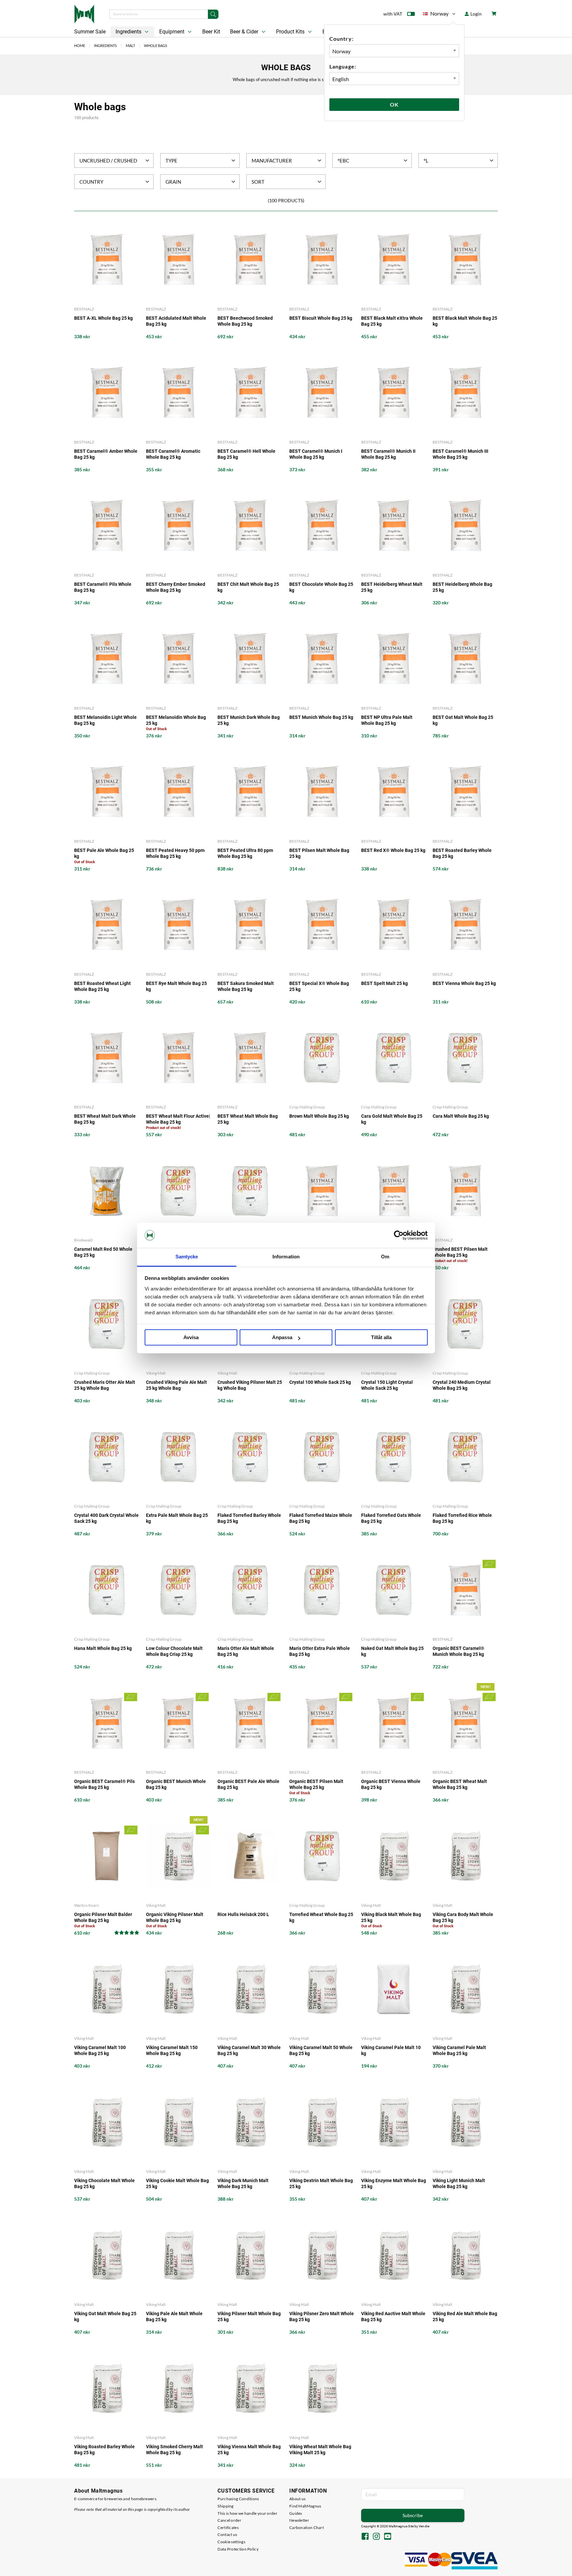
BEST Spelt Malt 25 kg (384, 983)
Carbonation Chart (307, 2528)
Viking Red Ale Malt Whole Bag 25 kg (465, 2317)
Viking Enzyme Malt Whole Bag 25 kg (394, 2183)
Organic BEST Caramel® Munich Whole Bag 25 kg (458, 1651)
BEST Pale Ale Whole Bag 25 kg (104, 853)
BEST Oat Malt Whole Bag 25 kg (463, 720)
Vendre (424, 2526)
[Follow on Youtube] (388, 2537)
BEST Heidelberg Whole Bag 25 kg (462, 587)
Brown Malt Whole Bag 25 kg (319, 1116)
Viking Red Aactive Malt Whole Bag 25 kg (393, 2317)
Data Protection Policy (238, 2549)
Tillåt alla (381, 1338)
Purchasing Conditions (238, 2499)
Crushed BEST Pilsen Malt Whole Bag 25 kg (460, 1252)
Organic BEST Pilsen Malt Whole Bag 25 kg (316, 1784)
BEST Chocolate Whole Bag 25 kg (321, 587)
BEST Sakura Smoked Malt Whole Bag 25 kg (246, 986)
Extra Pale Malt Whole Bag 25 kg (177, 1518)
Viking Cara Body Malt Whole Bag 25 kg (463, 1917)
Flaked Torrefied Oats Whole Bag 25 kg (391, 1518)
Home (80, 46)
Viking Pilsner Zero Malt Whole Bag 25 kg (322, 2317)
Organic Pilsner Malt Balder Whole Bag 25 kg (103, 1917)
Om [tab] (385, 1257)
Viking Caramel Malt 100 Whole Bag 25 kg (100, 2050)
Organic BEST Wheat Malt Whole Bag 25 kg (460, 1784)
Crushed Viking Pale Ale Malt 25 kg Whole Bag (176, 1385)
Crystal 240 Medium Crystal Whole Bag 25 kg (462, 1385)
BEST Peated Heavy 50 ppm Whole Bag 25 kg (175, 853)
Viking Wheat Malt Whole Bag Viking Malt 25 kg (320, 2450)
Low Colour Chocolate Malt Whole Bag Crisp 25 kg (174, 1651)
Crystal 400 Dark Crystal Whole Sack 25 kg (106, 1518)
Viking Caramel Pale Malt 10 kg (391, 2050)
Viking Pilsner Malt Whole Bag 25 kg (249, 2317)
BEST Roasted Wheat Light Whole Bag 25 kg (102, 986)
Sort (258, 182)
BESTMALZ (84, 309)
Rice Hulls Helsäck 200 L (243, 1914)
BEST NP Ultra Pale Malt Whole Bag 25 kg (387, 720)
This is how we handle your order (247, 2513)
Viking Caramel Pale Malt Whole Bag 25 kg (459, 2050)
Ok (394, 104)
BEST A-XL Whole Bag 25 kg (103, 318)
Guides (296, 2513)
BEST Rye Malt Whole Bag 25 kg (176, 986)
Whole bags (156, 46)
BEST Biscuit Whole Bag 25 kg (321, 318)
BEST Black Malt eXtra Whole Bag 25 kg (392, 321)
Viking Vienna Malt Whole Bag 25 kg (249, 2450)
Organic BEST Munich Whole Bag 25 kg (176, 1784)
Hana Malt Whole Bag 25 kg (103, 1648)
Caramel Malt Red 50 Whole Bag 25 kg (103, 1252)
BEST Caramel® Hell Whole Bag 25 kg (246, 454)
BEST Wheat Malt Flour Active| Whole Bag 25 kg (178, 1119)
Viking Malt (156, 1373)
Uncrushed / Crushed (108, 161)
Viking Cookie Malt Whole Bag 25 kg (177, 2183)
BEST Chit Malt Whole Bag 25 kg (248, 587)
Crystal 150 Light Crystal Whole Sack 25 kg (387, 1385)
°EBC (343, 161)
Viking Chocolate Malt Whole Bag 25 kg (104, 2183)
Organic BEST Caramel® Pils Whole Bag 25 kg (104, 1784)
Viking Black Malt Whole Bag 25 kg (391, 1917)
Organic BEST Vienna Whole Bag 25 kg (391, 1784)
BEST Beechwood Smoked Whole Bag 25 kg (245, 321)
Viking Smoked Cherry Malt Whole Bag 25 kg (174, 2450)
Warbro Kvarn (87, 1905)
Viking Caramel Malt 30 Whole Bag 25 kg (249, 2050)
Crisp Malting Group (307, 1107)
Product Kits (291, 32)
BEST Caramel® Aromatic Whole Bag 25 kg (173, 454)
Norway (436, 15)
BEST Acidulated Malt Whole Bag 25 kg (176, 321)
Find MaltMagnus (305, 2506)
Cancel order (229, 2520)
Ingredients (129, 32)
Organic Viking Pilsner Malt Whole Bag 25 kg (175, 1917)
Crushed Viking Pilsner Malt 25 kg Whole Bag (250, 1385)
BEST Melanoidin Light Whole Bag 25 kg (105, 720)
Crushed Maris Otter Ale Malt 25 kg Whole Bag (105, 1385)
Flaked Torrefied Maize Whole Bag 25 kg (321, 1518)
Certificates (228, 2528)
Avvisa (191, 1338)
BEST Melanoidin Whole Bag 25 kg (176, 720)
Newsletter (299, 2520)
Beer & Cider (245, 32)
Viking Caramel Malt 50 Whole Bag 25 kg (321, 2050)
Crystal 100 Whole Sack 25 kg (320, 1382)
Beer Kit (211, 32)
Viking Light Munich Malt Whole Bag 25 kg (459, 2183)
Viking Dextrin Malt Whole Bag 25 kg (321, 2183)
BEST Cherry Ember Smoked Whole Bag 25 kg (176, 587)
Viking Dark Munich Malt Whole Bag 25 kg (243, 2183)
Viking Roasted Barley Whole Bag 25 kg (104, 2450)
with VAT (393, 14)
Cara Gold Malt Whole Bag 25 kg (392, 1119)
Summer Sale (90, 32)
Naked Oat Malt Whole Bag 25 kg (392, 1651)
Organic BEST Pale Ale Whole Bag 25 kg (248, 1784)
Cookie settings (231, 2542)
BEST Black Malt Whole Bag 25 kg (465, 321)
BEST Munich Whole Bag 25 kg (321, 717)
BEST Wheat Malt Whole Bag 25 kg (248, 1119)
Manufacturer (272, 161)
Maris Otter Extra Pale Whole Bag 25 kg (320, 1651)
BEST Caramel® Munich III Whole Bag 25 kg (460, 454)
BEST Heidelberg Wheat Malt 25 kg (392, 587)
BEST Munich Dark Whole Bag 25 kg (249, 720)
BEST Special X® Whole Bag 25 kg (319, 986)
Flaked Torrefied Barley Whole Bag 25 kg (249, 1518)
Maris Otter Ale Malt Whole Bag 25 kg (246, 1651)
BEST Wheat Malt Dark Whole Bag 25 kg (105, 1119)
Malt (130, 46)
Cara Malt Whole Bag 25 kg (461, 1116)
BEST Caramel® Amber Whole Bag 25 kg (106, 454)
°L (426, 161)
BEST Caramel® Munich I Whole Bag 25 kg (316, 454)
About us (297, 2499)
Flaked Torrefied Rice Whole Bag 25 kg (462, 1518)
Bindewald (83, 1240)
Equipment (172, 32)
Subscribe (413, 2515)
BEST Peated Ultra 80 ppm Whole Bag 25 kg (245, 853)
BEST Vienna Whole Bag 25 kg (464, 983)
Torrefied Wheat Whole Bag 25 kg (321, 1917)
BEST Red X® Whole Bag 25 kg (393, 850)
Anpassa (282, 1338)
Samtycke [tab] (187, 1257)
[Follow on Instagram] (376, 2537)
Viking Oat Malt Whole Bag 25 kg (105, 2317)
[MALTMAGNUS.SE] (84, 13)
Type (171, 161)
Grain (173, 182)
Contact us (227, 2534)
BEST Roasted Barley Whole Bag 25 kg (462, 853)
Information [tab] (286, 1257)
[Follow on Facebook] (365, 2537)
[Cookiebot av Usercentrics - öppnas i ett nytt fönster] (399, 1235)
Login (476, 14)
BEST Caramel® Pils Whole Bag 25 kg (103, 587)
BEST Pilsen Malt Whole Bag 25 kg (319, 853)
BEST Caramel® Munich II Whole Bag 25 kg (388, 454)
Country (91, 182)
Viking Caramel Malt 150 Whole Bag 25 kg (172, 2050)
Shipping (225, 2506)
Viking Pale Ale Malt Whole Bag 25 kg (174, 2317)
